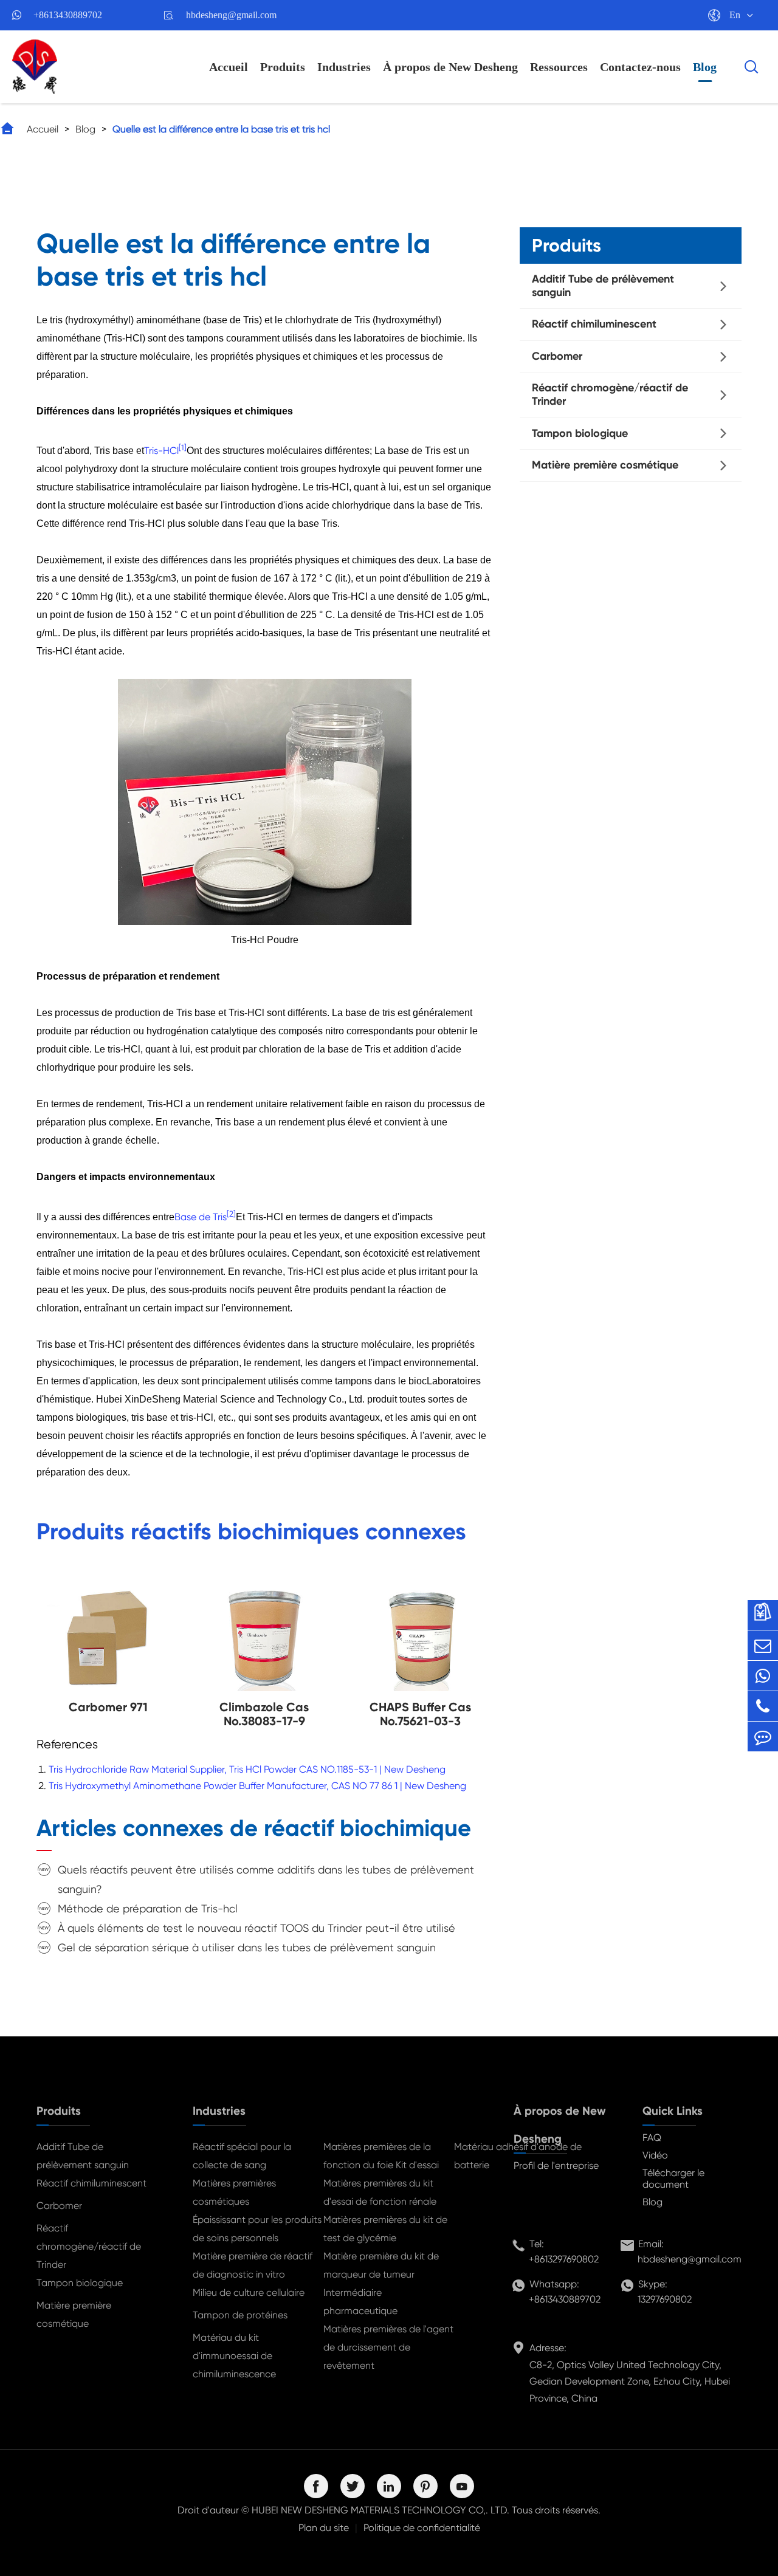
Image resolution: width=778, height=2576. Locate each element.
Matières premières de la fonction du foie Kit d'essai (381, 2156)
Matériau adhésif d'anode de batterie (518, 2156)
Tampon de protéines (240, 2315)
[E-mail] (763, 1645)
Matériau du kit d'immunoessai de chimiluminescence (234, 2356)
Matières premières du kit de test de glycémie (385, 2229)
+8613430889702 (68, 15)
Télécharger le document (673, 2179)
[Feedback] (763, 1736)
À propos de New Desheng (450, 67)
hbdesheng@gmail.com (231, 15)
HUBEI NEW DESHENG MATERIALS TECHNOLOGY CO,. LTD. (380, 2510)
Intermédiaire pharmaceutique (360, 2302)
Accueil (229, 67)
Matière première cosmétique (605, 465)
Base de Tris (201, 1217)
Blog (705, 67)
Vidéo (655, 2155)
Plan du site (324, 2528)
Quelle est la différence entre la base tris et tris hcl (221, 129)
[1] (183, 448)
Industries (344, 67)
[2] (231, 1213)
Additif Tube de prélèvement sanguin (603, 286)
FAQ (652, 2138)
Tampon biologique (580, 433)
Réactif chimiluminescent (594, 324)
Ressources (559, 67)
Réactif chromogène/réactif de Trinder (610, 394)
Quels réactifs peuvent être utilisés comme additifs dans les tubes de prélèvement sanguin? (266, 1879)
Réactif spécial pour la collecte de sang (242, 2156)
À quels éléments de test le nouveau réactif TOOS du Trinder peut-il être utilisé (256, 1928)
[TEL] (763, 1706)
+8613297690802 (564, 2259)
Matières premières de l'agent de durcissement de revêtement (388, 2347)
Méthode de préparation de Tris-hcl (148, 1908)
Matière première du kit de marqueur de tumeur (381, 2265)
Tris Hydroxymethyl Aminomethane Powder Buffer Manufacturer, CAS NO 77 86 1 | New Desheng (257, 1786)
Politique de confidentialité (422, 2528)
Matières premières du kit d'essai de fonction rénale (380, 2192)
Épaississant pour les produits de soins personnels (257, 2229)
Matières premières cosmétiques (234, 2192)
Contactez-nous (640, 67)
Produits (283, 67)
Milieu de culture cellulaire (249, 2293)
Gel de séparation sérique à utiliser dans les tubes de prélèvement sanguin (247, 1947)
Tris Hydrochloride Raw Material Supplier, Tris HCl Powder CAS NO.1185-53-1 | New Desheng (247, 1769)
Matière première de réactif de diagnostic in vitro (253, 2265)
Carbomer (557, 356)
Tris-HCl (161, 451)
